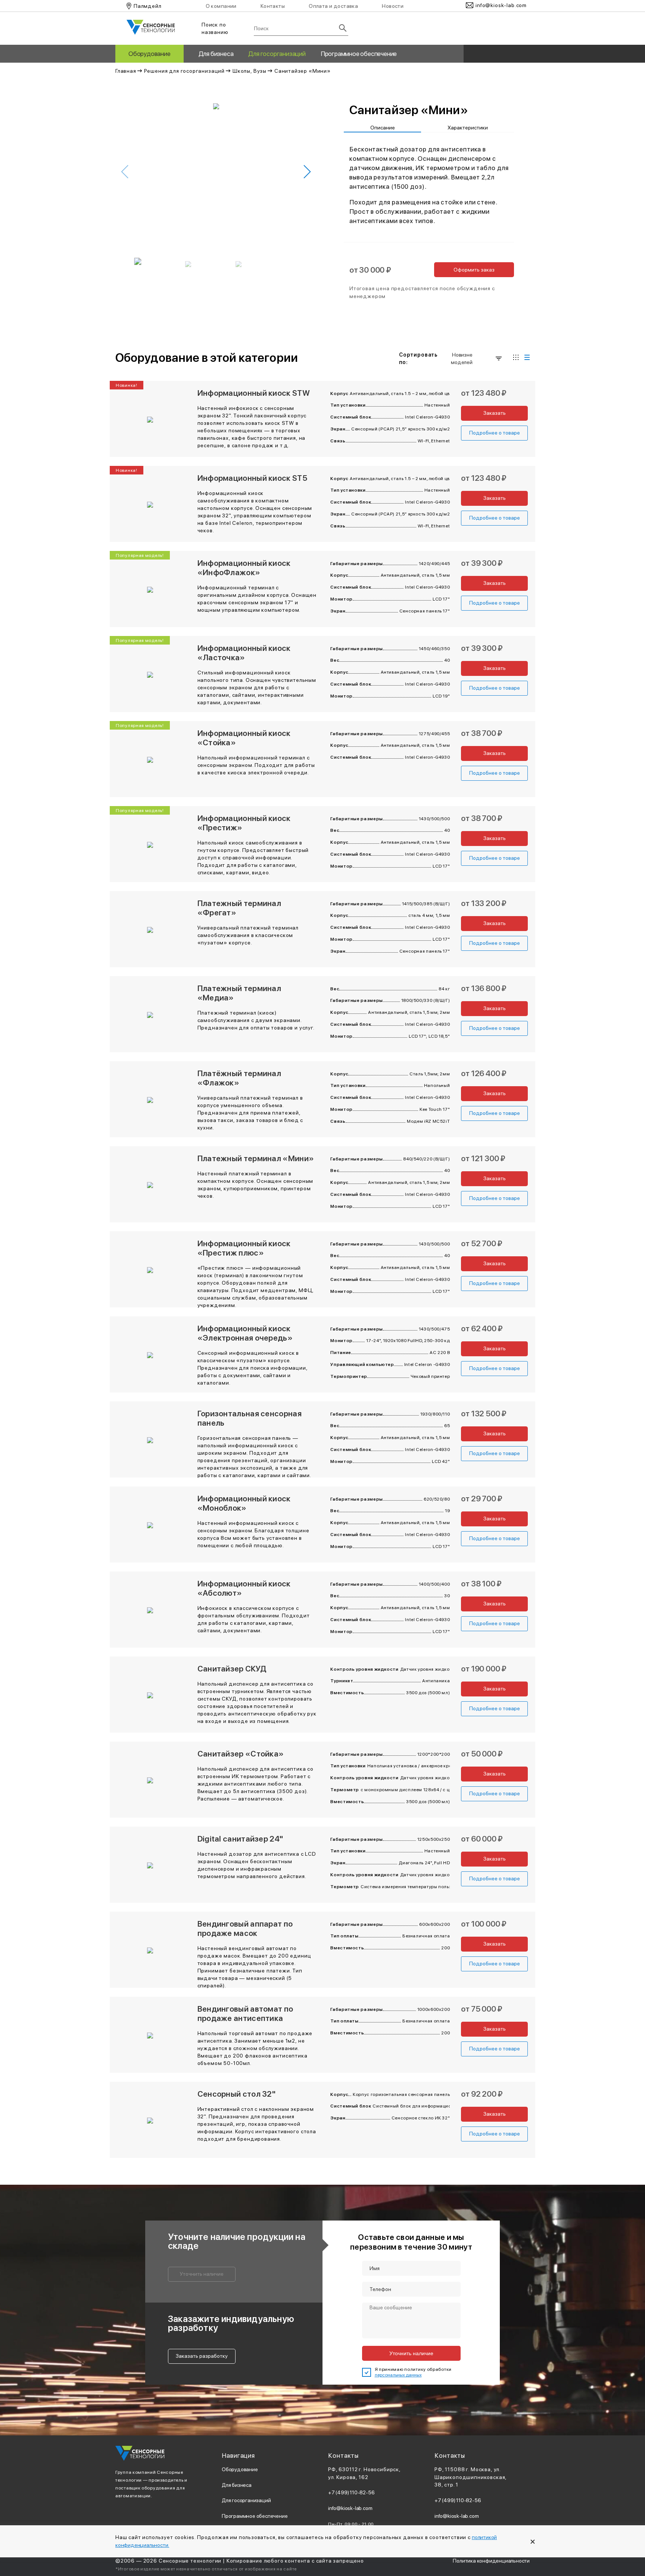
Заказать (495, 413)
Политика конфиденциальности (491, 2561)
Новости (393, 6)
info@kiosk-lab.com (350, 2508)
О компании (221, 6)
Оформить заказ (474, 270)
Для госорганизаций (277, 54)
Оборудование (149, 54)
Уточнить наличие (202, 2274)
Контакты (273, 6)
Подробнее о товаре (495, 433)
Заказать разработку (202, 2356)
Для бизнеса (216, 54)
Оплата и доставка (333, 6)
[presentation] (125, 172)
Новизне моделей (462, 358)
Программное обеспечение (359, 54)
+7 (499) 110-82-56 (351, 2492)
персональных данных (398, 2375)
